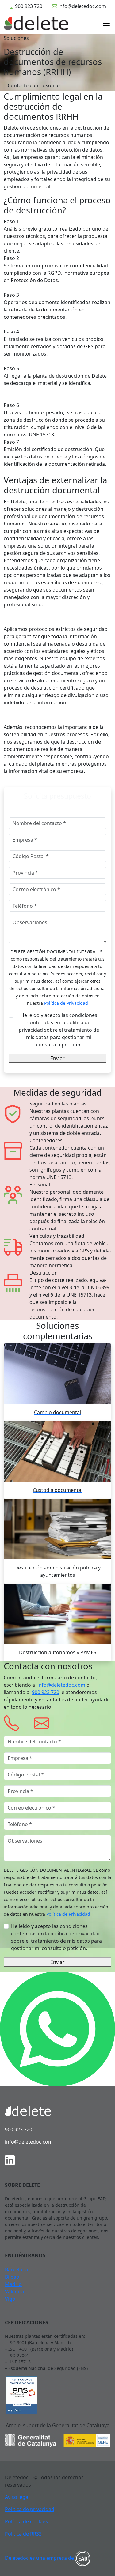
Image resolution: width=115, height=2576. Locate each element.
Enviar (57, 1058)
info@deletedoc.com (82, 6)
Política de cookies (26, 2521)
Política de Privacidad (66, 1003)
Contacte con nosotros (34, 85)
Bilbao (12, 2277)
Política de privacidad (30, 2509)
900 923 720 (29, 6)
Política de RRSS (23, 2534)
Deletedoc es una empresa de (40, 2558)
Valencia (15, 2292)
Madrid (13, 2284)
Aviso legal (17, 2497)
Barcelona (17, 2269)
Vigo (10, 2299)
